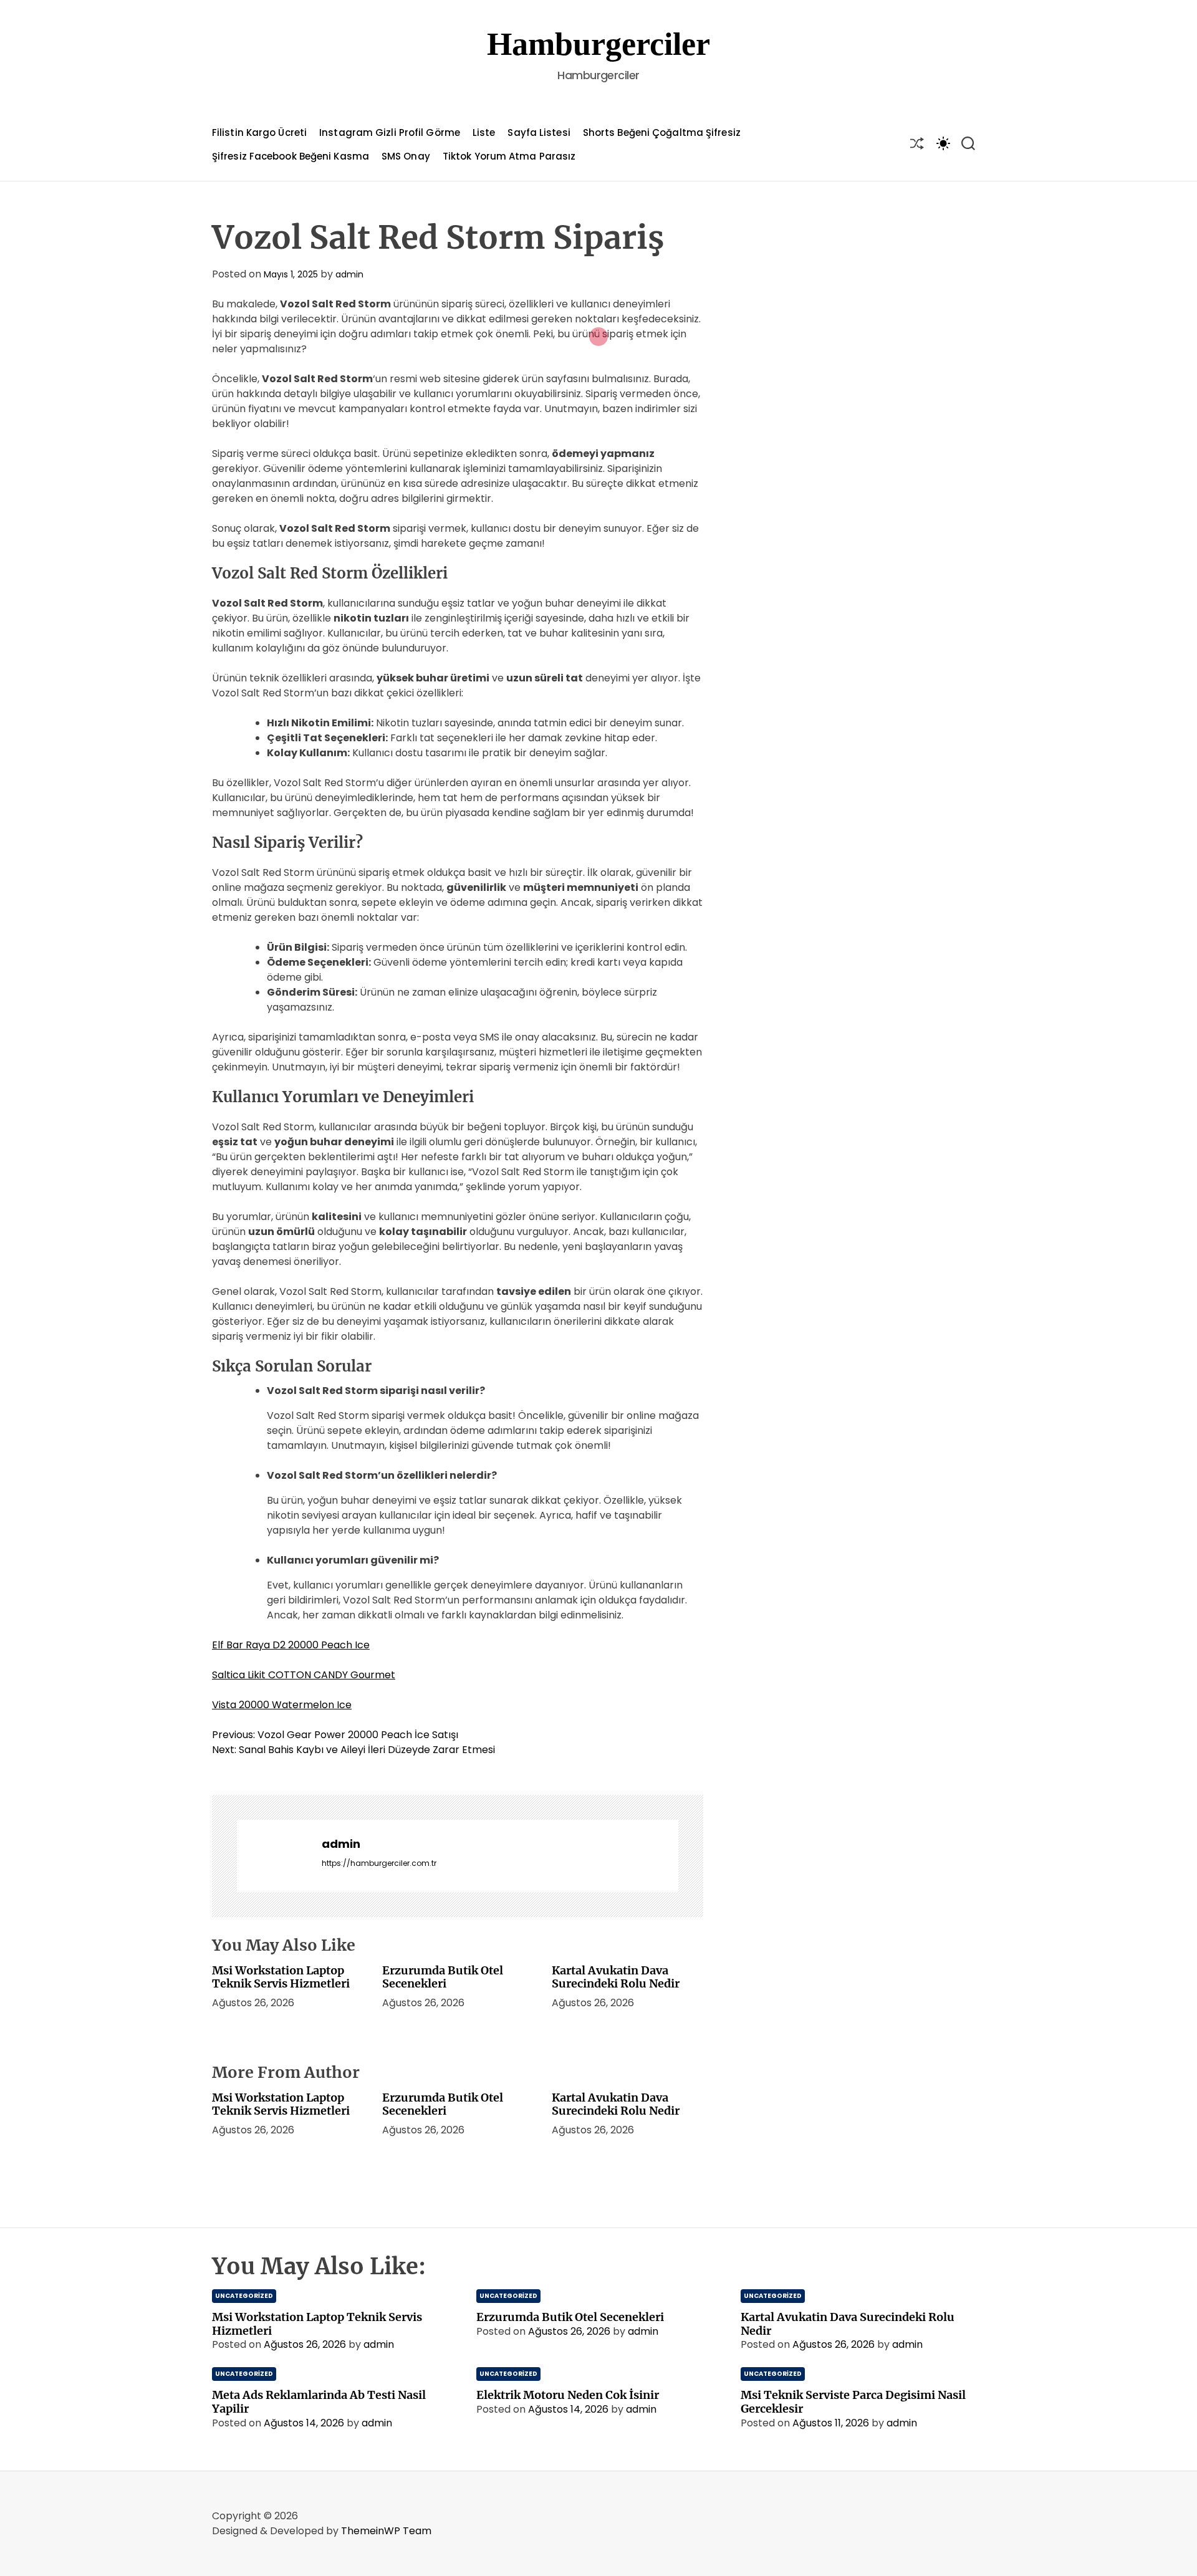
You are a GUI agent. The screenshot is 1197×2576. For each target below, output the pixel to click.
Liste (484, 132)
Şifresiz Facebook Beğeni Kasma (291, 156)
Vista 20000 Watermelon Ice (282, 1705)
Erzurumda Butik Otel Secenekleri (443, 1977)
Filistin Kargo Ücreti (259, 132)
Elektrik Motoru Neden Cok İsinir (568, 2395)
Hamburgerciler (598, 44)
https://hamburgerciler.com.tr (379, 1863)
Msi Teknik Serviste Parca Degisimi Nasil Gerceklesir (853, 2402)
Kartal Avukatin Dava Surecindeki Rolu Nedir (616, 1977)
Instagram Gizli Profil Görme (390, 132)
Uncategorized (244, 2296)
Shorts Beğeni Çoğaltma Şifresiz (662, 132)
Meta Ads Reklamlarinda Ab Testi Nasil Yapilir (319, 2402)
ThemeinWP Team (386, 2531)
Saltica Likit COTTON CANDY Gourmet (304, 1675)
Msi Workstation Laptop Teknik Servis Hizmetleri (281, 1977)
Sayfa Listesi (539, 132)
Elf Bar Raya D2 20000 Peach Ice (291, 1645)
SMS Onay (406, 156)
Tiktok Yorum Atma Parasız (509, 156)
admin (349, 274)
